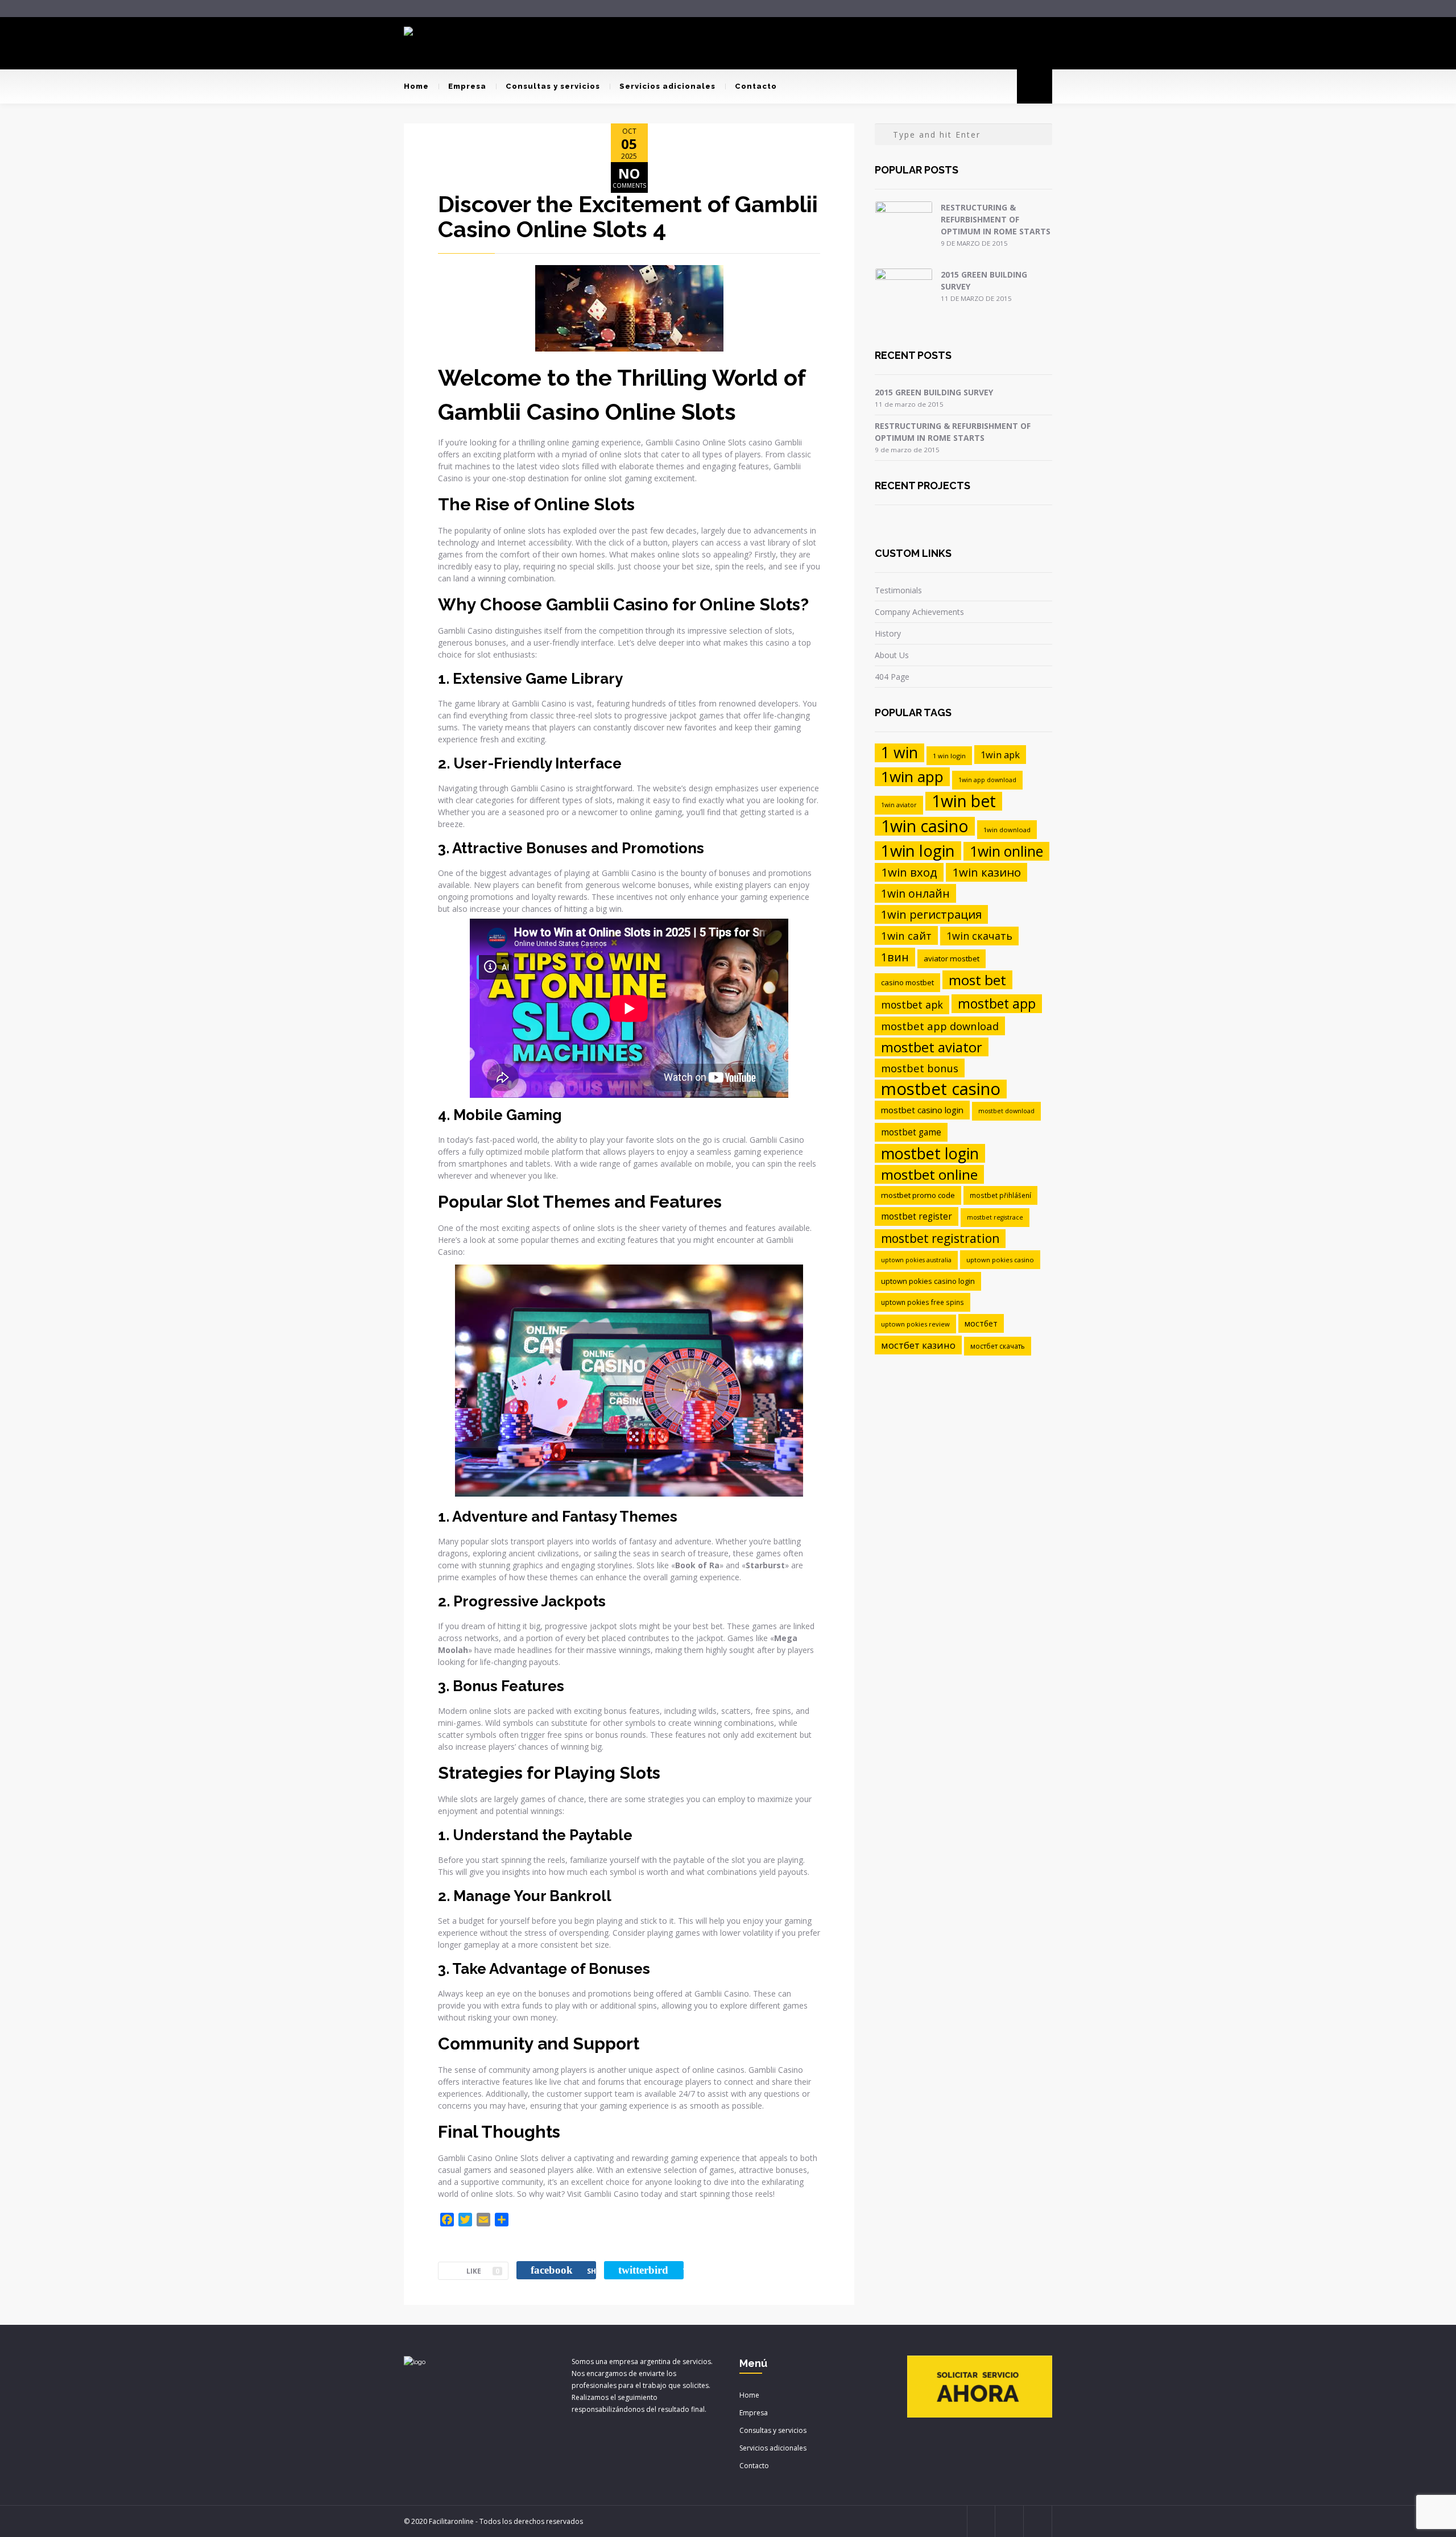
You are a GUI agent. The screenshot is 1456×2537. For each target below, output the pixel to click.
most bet (977, 980)
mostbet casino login (922, 1110)
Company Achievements (919, 612)
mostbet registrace (995, 1217)
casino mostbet (907, 982)
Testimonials (898, 590)
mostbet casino (941, 1089)
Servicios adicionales (667, 86)
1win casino (925, 826)
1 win (899, 753)
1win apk (1000, 755)
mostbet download (1006, 1111)
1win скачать (979, 936)
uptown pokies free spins (923, 1302)
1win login (918, 851)
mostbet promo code (918, 1195)
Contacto (756, 86)
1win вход (909, 872)
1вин (895, 957)
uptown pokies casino (1000, 1260)
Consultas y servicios (553, 86)
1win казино (986, 872)
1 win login (949, 756)
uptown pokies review (915, 1324)
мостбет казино (918, 1345)
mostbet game (911, 1132)
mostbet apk (912, 1005)
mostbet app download (940, 1026)
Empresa (467, 86)
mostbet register (917, 1216)
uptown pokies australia (916, 1260)
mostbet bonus (920, 1068)
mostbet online (929, 1174)
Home (416, 86)
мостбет (981, 1323)
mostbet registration (940, 1238)
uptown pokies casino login (928, 1281)
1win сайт (906, 935)
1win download (1007, 830)
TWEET (651, 2270)
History (888, 633)
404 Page (892, 677)
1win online (1006, 851)
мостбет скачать (998, 1346)
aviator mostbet (952, 958)
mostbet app (997, 1003)
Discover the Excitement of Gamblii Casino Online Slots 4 (628, 216)
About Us (892, 655)
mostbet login (930, 1153)
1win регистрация (931, 914)
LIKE (483, 2271)
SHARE (563, 2270)
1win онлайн (915, 893)
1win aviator (899, 805)
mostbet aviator (932, 1047)
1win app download (987, 780)
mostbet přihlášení (1000, 1195)
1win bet (964, 801)
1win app (912, 777)
